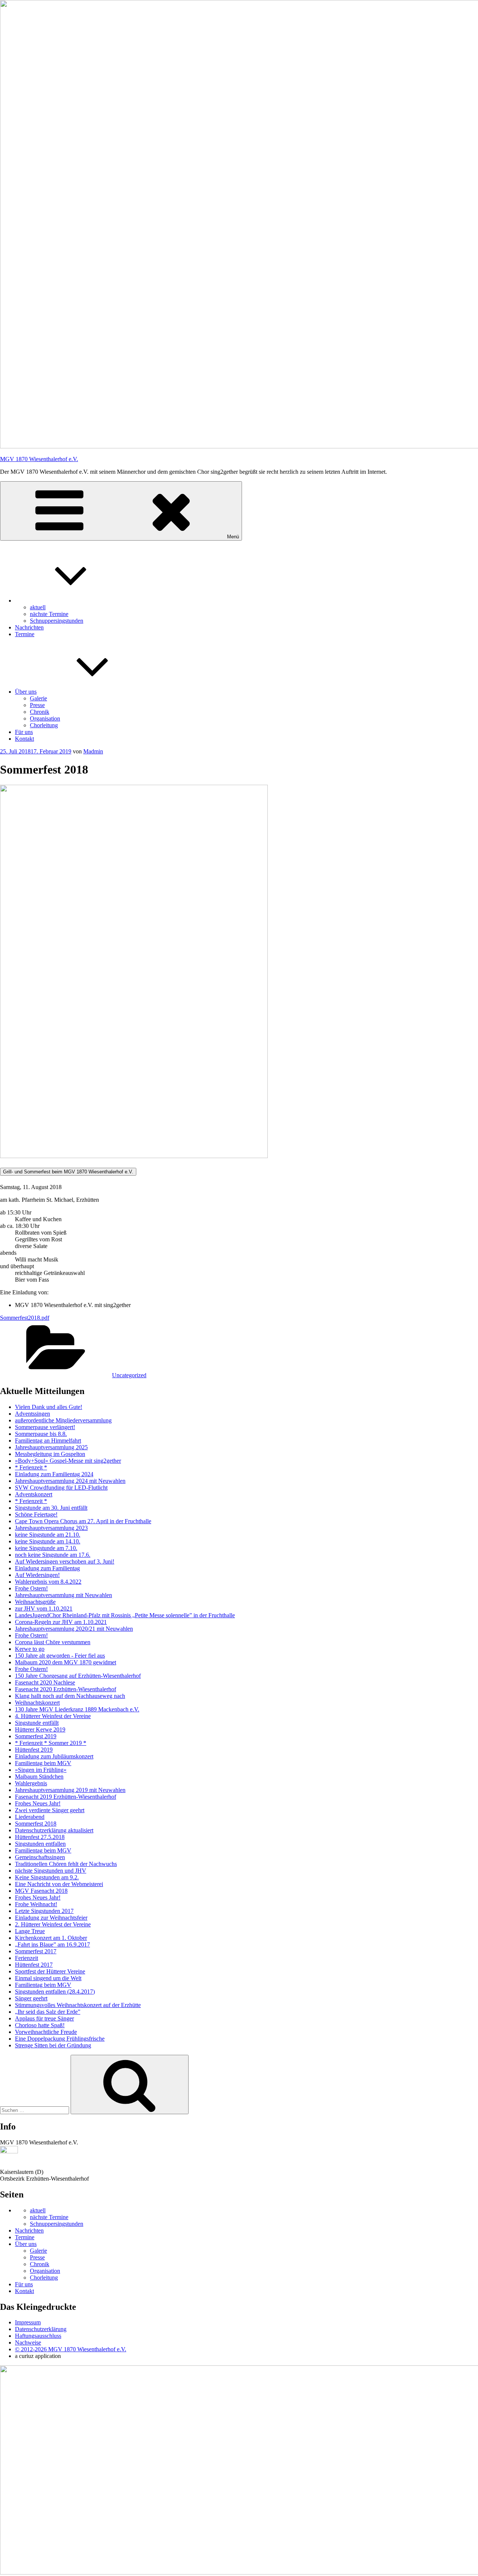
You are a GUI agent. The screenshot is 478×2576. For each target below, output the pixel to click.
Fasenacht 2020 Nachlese (45, 1682)
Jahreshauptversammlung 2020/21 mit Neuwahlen (74, 1629)
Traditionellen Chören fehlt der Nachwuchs (66, 1864)
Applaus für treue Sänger (44, 2018)
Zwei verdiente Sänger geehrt (50, 1810)
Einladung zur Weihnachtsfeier (51, 1918)
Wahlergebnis (31, 1783)
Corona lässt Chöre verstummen (53, 1642)
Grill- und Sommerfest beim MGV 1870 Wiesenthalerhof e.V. (68, 1172)
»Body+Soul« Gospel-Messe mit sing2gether (68, 1461)
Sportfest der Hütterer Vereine (50, 1971)
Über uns (26, 692)
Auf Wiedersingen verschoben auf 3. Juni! (65, 1561)
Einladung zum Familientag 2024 (54, 1474)
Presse (37, 705)
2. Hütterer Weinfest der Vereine (53, 1924)
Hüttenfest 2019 (34, 1750)
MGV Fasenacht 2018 (41, 1891)
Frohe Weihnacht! (36, 1904)
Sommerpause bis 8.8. (41, 1434)
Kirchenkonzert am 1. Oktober (51, 1938)
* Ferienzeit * (31, 1467)
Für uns (24, 732)
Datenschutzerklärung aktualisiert (54, 1830)
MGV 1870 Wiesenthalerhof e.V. (39, 459)
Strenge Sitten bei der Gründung (53, 2045)
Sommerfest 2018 (36, 1824)
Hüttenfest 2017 (34, 1965)
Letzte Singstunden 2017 (44, 1911)
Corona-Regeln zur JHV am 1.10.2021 (61, 1622)
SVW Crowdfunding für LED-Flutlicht (61, 1488)
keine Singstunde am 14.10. (48, 1541)
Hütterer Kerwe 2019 (40, 1729)
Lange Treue (30, 1931)
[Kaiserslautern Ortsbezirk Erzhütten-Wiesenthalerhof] (9, 2151)
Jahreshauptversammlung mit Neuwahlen (63, 1595)
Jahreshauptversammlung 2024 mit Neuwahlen (70, 1481)
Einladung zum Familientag (47, 1568)
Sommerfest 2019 (36, 1736)
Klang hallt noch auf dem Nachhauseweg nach (70, 1696)
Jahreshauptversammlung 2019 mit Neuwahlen (70, 1790)
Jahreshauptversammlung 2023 (51, 1528)
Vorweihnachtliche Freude (46, 2032)
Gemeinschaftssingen (40, 1857)
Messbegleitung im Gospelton (50, 1454)
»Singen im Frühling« (41, 1770)
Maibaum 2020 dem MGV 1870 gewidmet (66, 1662)
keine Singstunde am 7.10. (46, 1548)
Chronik (40, 712)
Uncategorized (129, 1375)
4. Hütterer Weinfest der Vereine (53, 1716)
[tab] (239, 1172)
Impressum (28, 2322)
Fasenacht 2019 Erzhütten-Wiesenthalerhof (66, 1797)
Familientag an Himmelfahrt (48, 1441)
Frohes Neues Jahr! (38, 1803)
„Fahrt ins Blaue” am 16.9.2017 (52, 1945)
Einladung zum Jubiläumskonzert (54, 1756)
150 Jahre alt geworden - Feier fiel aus (60, 1656)
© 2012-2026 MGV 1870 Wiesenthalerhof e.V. (71, 2349)
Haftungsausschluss (38, 2336)
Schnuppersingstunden (57, 621)
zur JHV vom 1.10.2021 (44, 1609)
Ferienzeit (27, 1958)
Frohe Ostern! (31, 1588)
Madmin (93, 751)
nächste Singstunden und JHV (51, 1871)
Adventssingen (32, 1414)
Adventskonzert (34, 1494)
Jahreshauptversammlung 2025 (51, 1447)
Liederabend (30, 1817)
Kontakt (24, 739)
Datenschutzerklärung (41, 2329)
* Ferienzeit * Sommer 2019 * (51, 1743)
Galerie (38, 698)
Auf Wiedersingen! (37, 1575)
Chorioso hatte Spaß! (40, 2025)
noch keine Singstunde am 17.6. (53, 1555)
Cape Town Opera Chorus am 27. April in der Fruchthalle (83, 1521)
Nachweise (28, 2342)
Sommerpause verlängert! (45, 1427)
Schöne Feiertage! (36, 1514)
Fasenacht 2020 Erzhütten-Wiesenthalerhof (66, 1689)
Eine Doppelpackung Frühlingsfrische (60, 2039)
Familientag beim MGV (43, 1763)
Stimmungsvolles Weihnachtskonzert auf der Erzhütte (78, 2005)
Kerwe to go (30, 1649)
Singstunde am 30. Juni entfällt (51, 1508)
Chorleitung (44, 725)
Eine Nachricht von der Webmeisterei (59, 1884)
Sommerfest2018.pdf (25, 1318)
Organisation (45, 718)
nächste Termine (49, 614)
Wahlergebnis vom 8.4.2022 (48, 1582)
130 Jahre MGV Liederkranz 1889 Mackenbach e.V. (77, 1709)
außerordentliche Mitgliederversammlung (63, 1420)
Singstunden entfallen (40, 1844)
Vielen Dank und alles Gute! (49, 1407)
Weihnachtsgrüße (35, 1602)
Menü (233, 537)
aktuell (38, 607)
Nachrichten (29, 627)
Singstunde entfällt (37, 1723)
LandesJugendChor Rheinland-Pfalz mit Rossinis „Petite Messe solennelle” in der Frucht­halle (125, 1615)
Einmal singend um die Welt (48, 1978)
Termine (25, 634)
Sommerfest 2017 (36, 1951)
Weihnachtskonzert (37, 1703)
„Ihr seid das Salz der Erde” (48, 2012)
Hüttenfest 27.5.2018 (40, 1837)
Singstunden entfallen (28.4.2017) (55, 1992)
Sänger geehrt (31, 1998)
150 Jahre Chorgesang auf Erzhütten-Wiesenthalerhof (78, 1676)
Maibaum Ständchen (39, 1777)
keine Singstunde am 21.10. (48, 1535)
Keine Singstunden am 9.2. (47, 1877)
